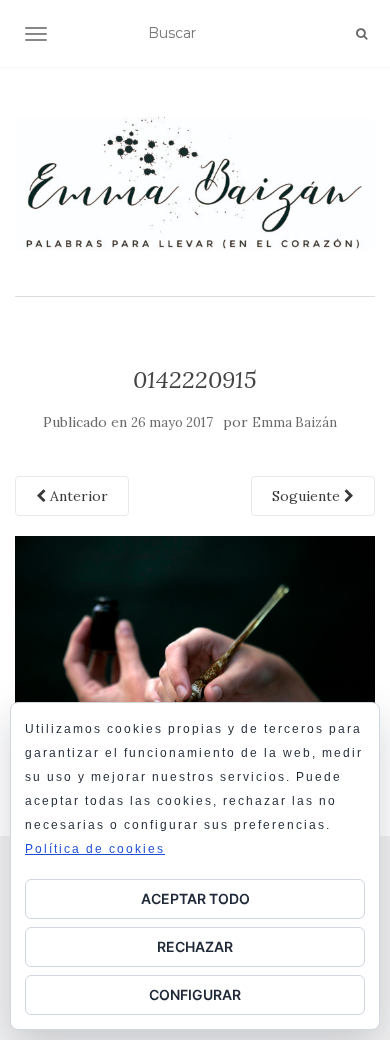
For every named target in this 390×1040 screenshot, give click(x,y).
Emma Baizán (294, 422)
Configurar (195, 994)
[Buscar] (361, 34)
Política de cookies (95, 849)
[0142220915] (195, 655)
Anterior (77, 496)
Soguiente (308, 496)
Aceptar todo (195, 898)
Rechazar (195, 946)
